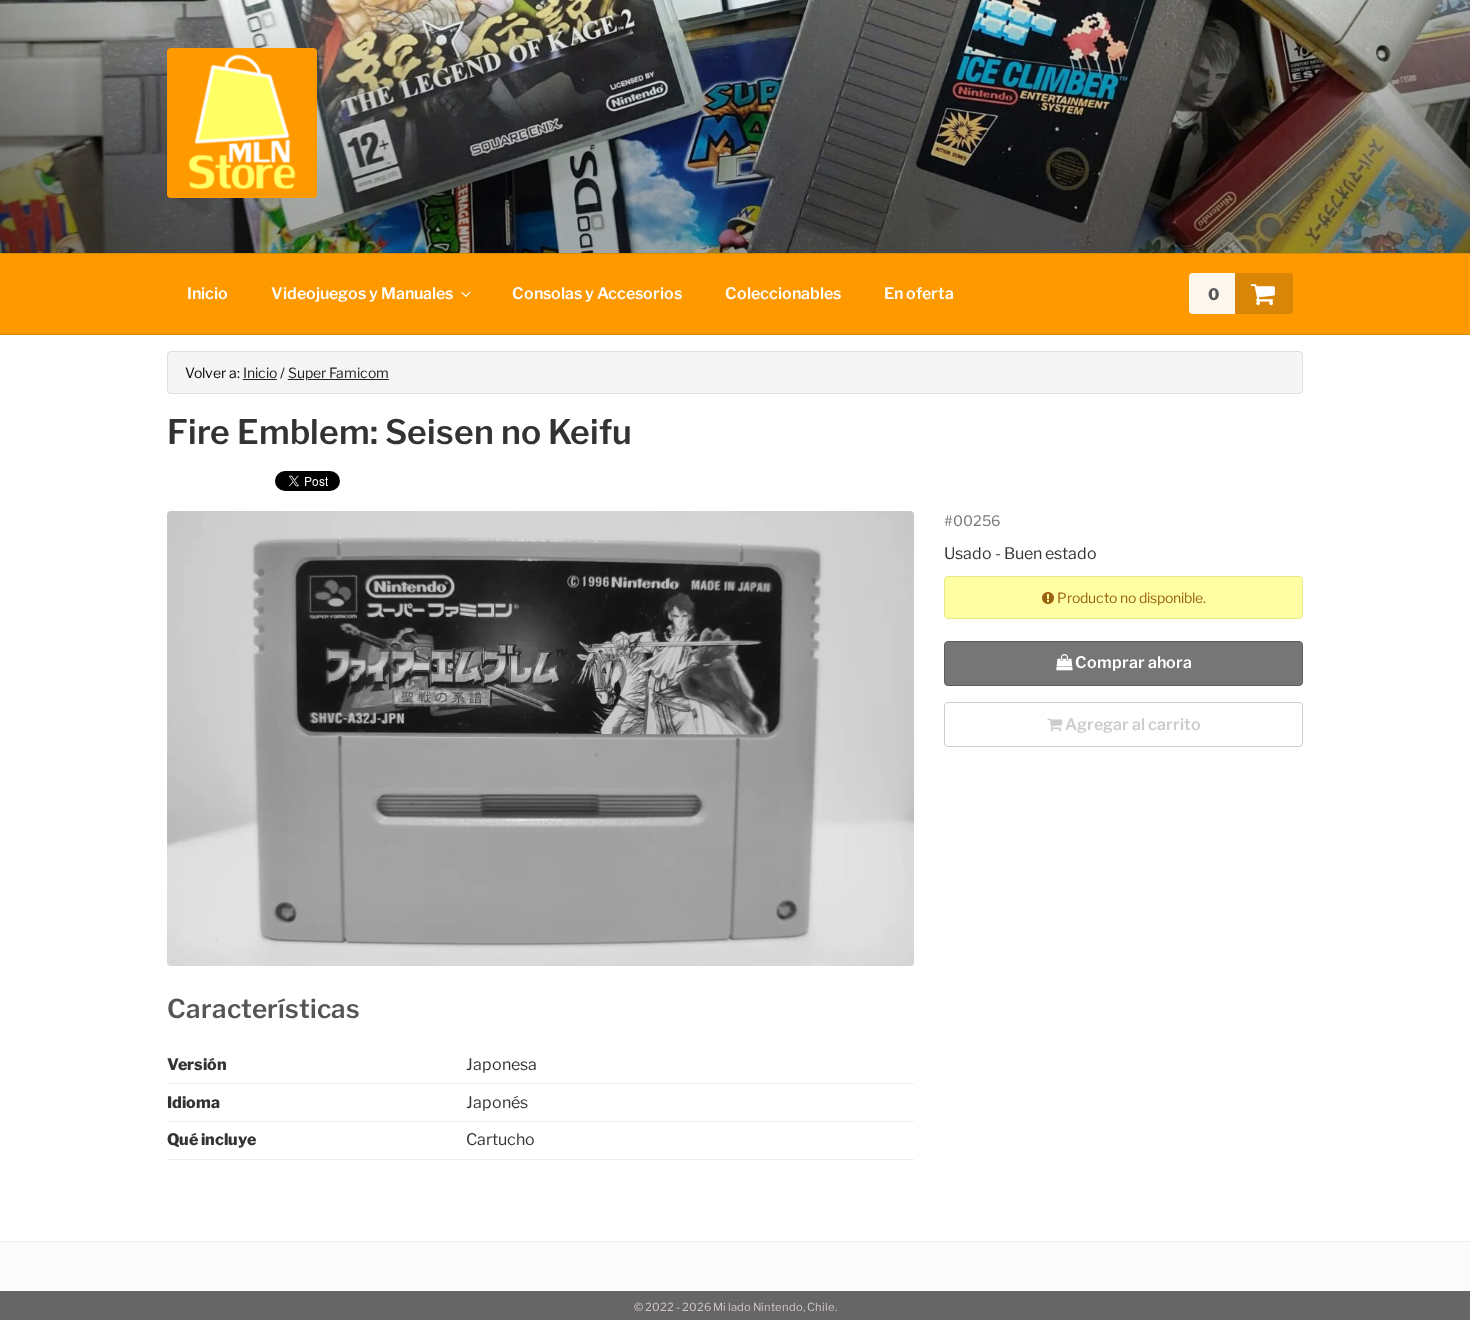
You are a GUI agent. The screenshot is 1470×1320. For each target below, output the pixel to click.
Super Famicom (338, 372)
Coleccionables (783, 293)
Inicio (207, 293)
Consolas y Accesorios (597, 293)
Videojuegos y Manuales (362, 293)
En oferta (919, 293)
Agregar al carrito (1131, 724)
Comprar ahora (1132, 662)
